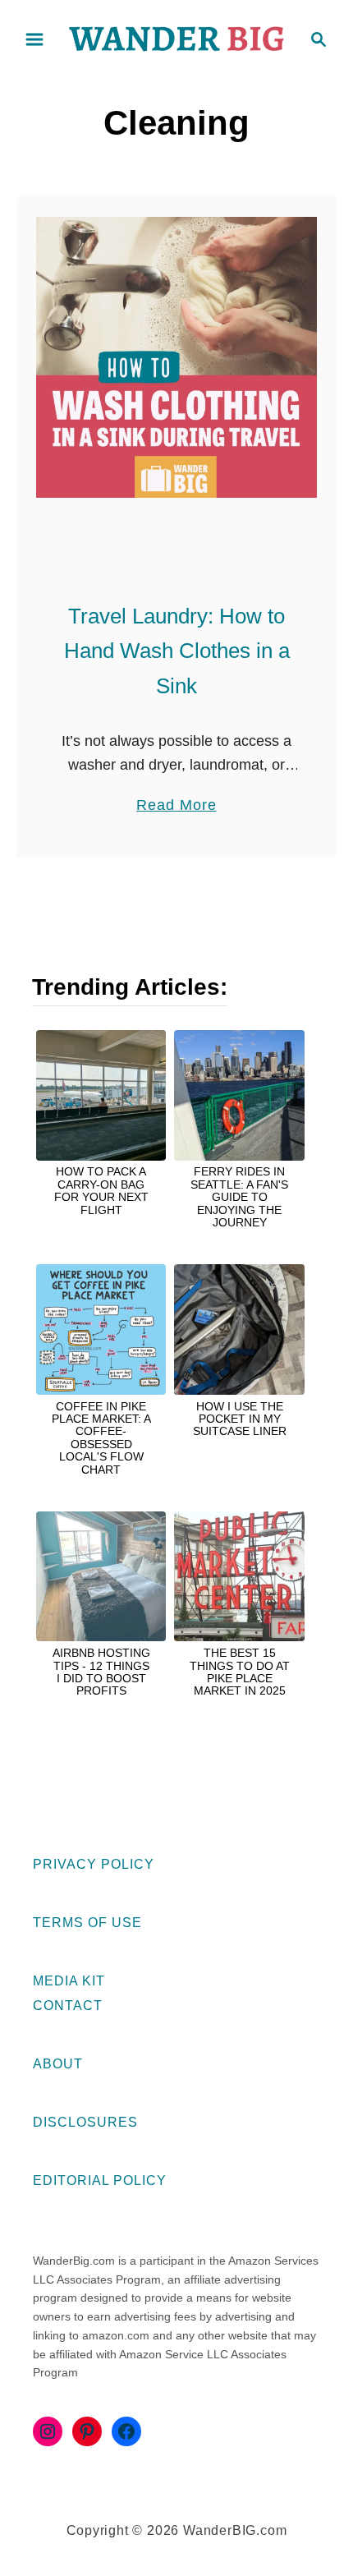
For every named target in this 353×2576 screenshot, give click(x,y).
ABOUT (58, 2064)
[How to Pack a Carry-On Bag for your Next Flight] (101, 1095)
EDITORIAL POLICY (100, 2180)
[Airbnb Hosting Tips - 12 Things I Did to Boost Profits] (101, 1576)
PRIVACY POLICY (94, 1864)
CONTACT (68, 2006)
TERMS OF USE (87, 1923)
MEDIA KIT (69, 1981)
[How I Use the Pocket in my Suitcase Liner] (239, 1329)
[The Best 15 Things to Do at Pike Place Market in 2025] (239, 1576)
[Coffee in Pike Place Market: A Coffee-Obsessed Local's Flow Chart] (101, 1329)
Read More (176, 807)
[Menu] (34, 39)
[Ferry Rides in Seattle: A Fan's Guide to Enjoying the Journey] (239, 1095)
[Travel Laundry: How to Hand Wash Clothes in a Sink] (176, 357)
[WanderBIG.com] (176, 38)
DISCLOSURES (85, 2122)
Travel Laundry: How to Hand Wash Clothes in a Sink (177, 651)
